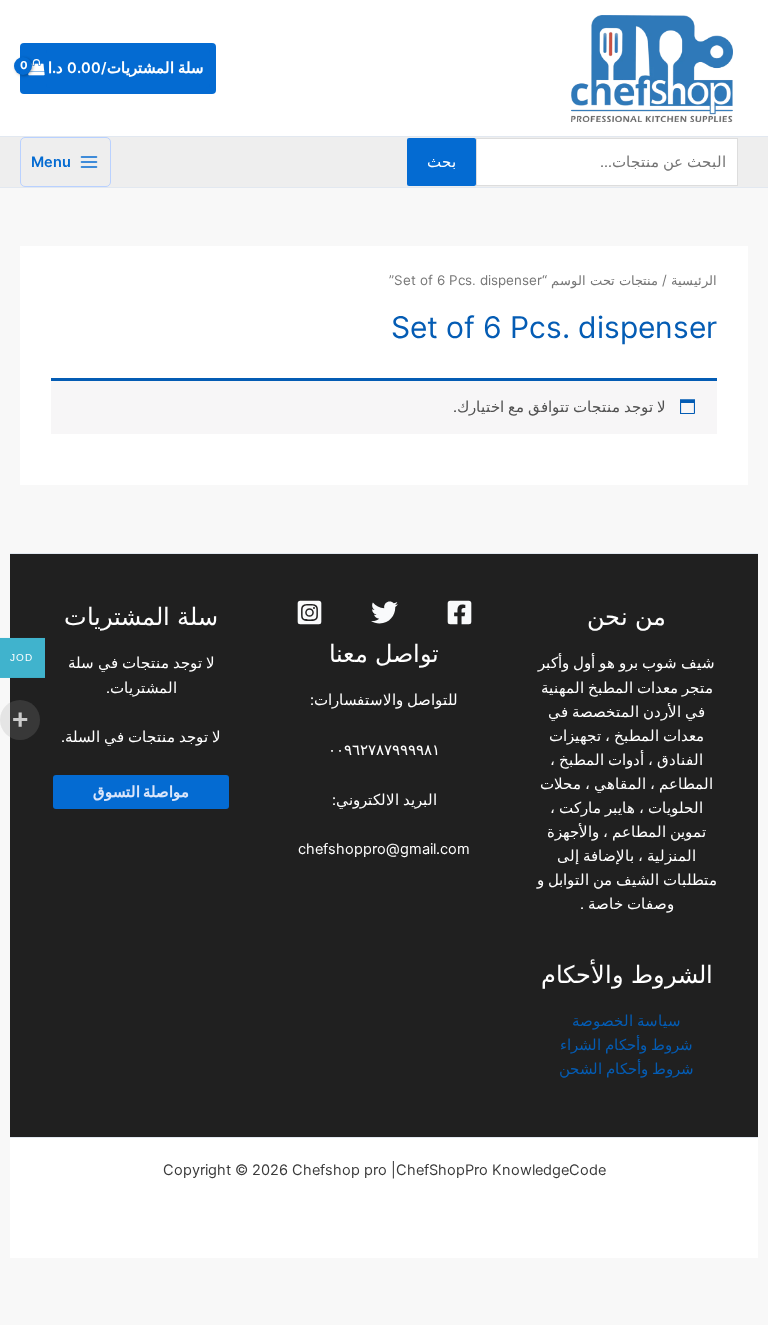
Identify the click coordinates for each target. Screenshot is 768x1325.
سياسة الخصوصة (626, 1021)
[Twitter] (384, 612)
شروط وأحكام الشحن (626, 1069)
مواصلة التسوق (141, 792)
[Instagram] (309, 612)
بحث (441, 162)
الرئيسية (694, 280)
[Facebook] (459, 612)
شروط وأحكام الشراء (626, 1045)
